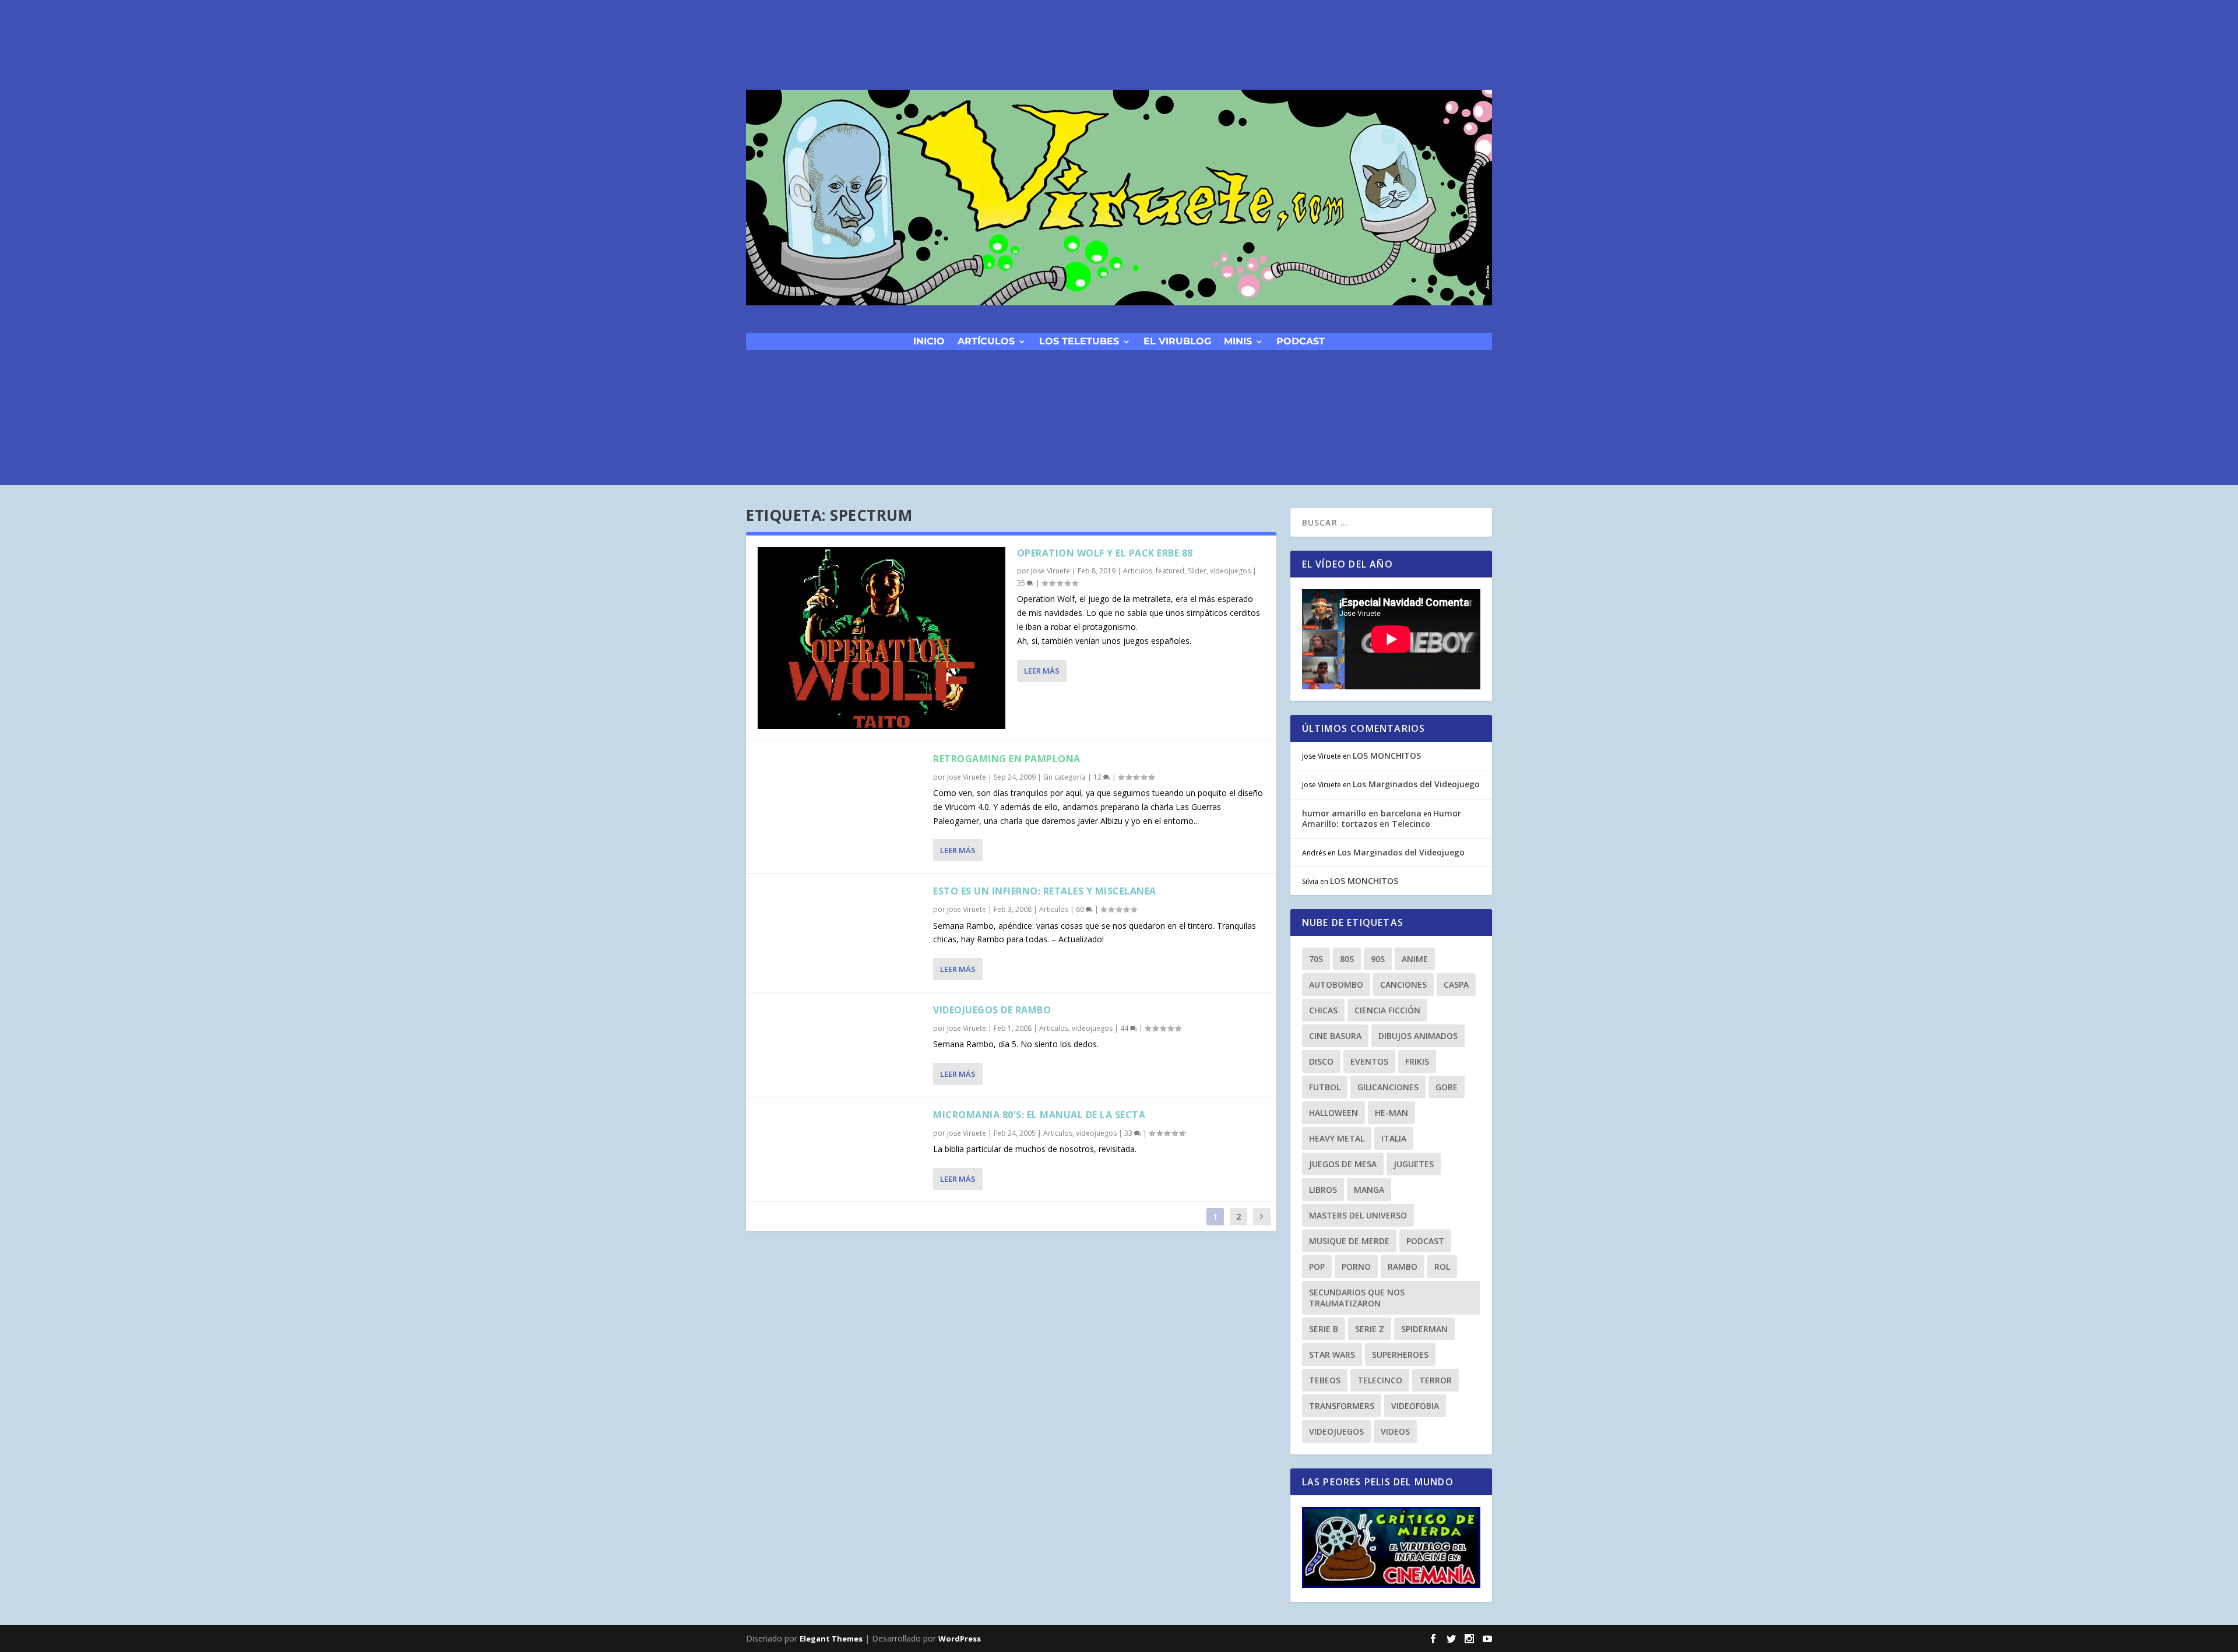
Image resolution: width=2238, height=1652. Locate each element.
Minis (1238, 341)
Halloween (1333, 1113)
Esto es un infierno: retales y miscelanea (1045, 891)
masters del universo (1358, 1215)
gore (1447, 1087)
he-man (1391, 1113)
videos (1395, 1431)
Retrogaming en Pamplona (1007, 759)
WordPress (960, 1639)
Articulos (1138, 571)
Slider (1197, 571)
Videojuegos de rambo (992, 1010)
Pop (1317, 1267)
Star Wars (1332, 1355)
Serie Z (1370, 1329)
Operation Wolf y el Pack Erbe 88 (1105, 553)
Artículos (986, 341)
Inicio (929, 341)
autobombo (1336, 984)
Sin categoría (1065, 777)
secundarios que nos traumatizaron (1357, 1298)
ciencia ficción (1387, 1010)
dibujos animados (1418, 1036)
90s (1378, 959)
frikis (1417, 1061)
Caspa (1456, 984)
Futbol (1325, 1087)
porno (1356, 1267)
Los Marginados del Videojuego (1416, 784)
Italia (1394, 1138)
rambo (1403, 1267)
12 (1098, 777)
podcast (1301, 341)
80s (1347, 959)
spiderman (1424, 1329)
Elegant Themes (831, 1639)
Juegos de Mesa (1343, 1164)
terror (1435, 1380)
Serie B (1324, 1329)
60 (1081, 909)
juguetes (1414, 1164)
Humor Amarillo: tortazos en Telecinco (1382, 818)
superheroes (1400, 1355)
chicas (1323, 1010)
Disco (1321, 1061)
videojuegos (1230, 571)
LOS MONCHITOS (1387, 755)
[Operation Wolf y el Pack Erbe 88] (882, 638)
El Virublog (1177, 341)
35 (1022, 583)
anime (1415, 959)
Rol (1442, 1267)
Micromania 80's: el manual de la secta (1039, 1115)
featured (1170, 571)
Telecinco (1380, 1380)
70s (1316, 959)
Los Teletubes (1079, 341)
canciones (1403, 984)
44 (1125, 1028)
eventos (1369, 1061)
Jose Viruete (1051, 571)
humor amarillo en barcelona (1362, 813)
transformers (1342, 1406)
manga (1369, 1190)
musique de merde (1349, 1241)
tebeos (1325, 1380)
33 (1129, 1133)
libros (1323, 1190)
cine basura (1335, 1036)
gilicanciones (1388, 1087)
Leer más (1042, 671)
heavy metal (1337, 1138)
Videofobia (1415, 1406)
